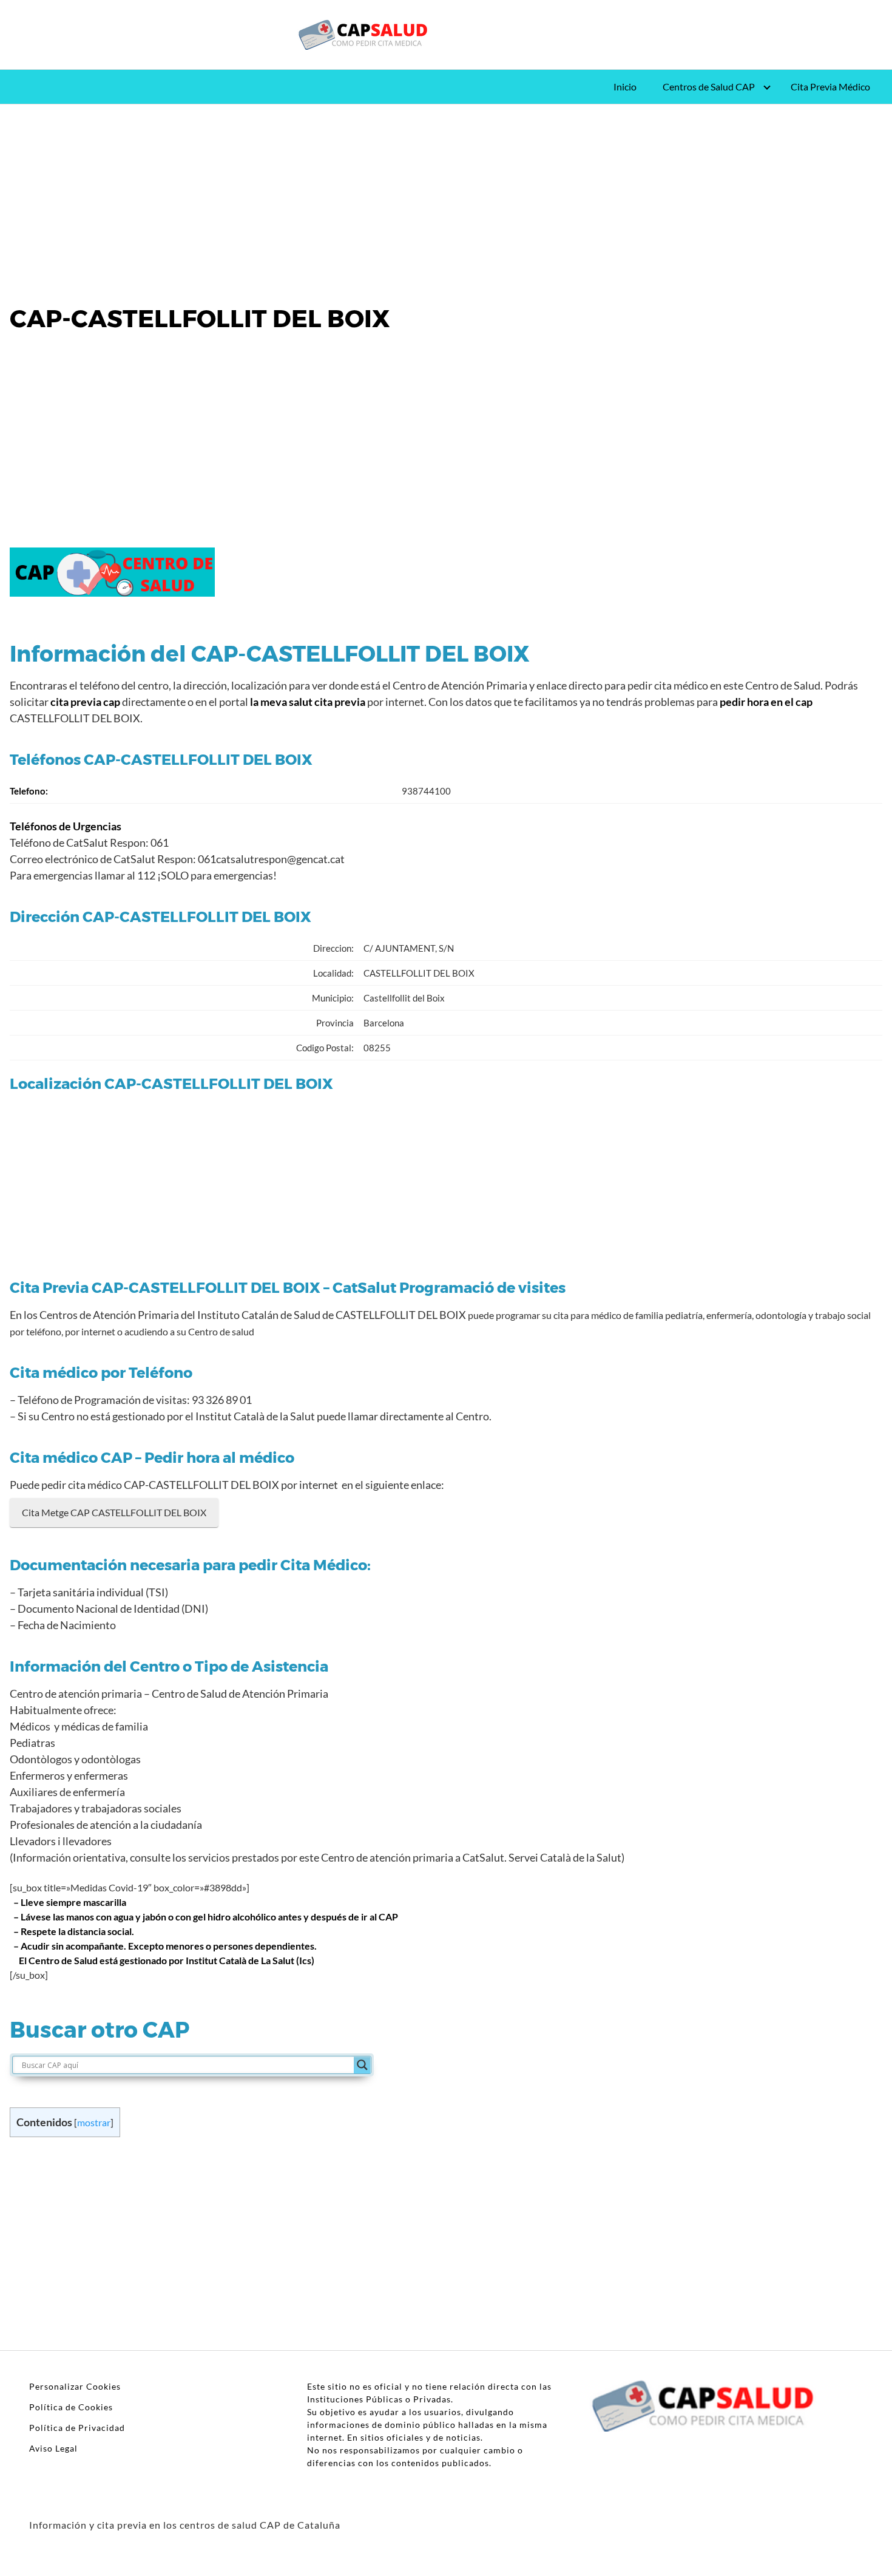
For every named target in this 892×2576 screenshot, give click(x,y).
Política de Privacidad (77, 2428)
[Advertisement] (446, 194)
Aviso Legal (53, 2448)
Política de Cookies (71, 2407)
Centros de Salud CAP (709, 86)
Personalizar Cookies (75, 2386)
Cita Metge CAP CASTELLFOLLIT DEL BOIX (114, 1512)
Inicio (625, 86)
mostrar (94, 2122)
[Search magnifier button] (362, 2065)
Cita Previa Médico (830, 86)
